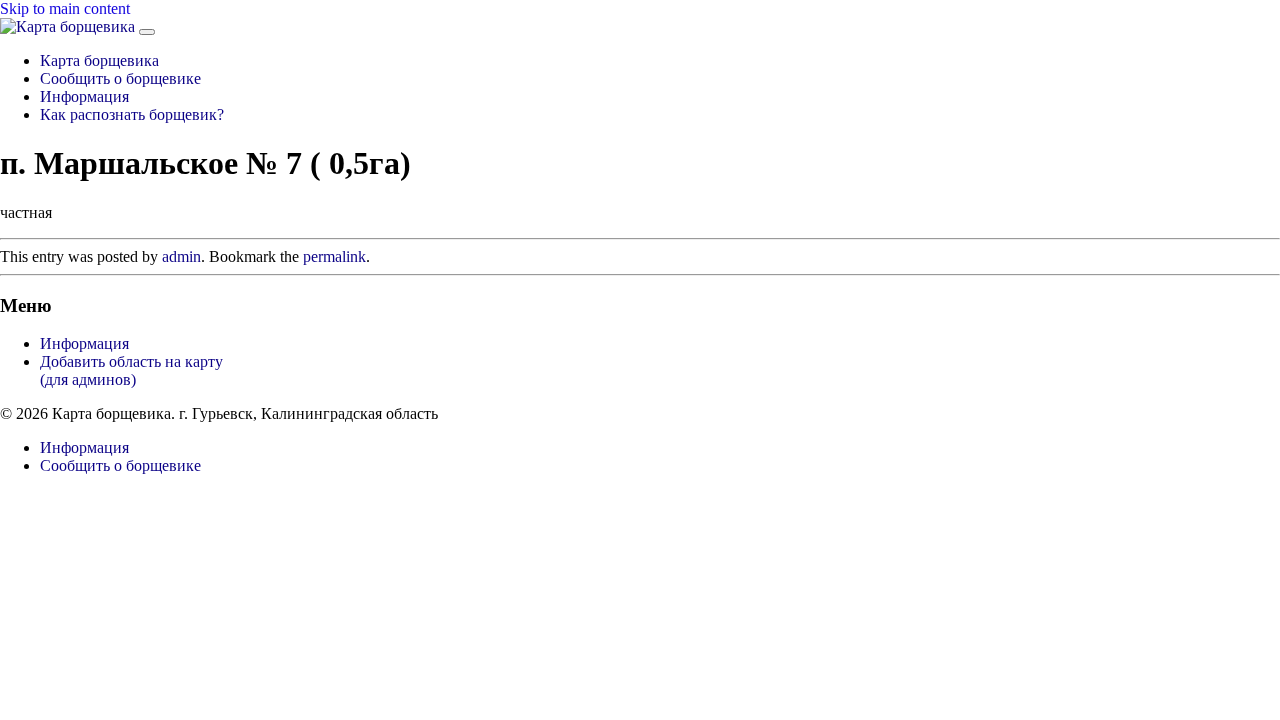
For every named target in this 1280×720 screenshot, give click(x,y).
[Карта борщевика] (69, 26)
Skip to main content (65, 8)
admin (181, 256)
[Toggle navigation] (147, 32)
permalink (334, 256)
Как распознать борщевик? (132, 114)
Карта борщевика (99, 60)
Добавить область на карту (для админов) (131, 370)
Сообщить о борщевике (120, 78)
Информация (84, 96)
